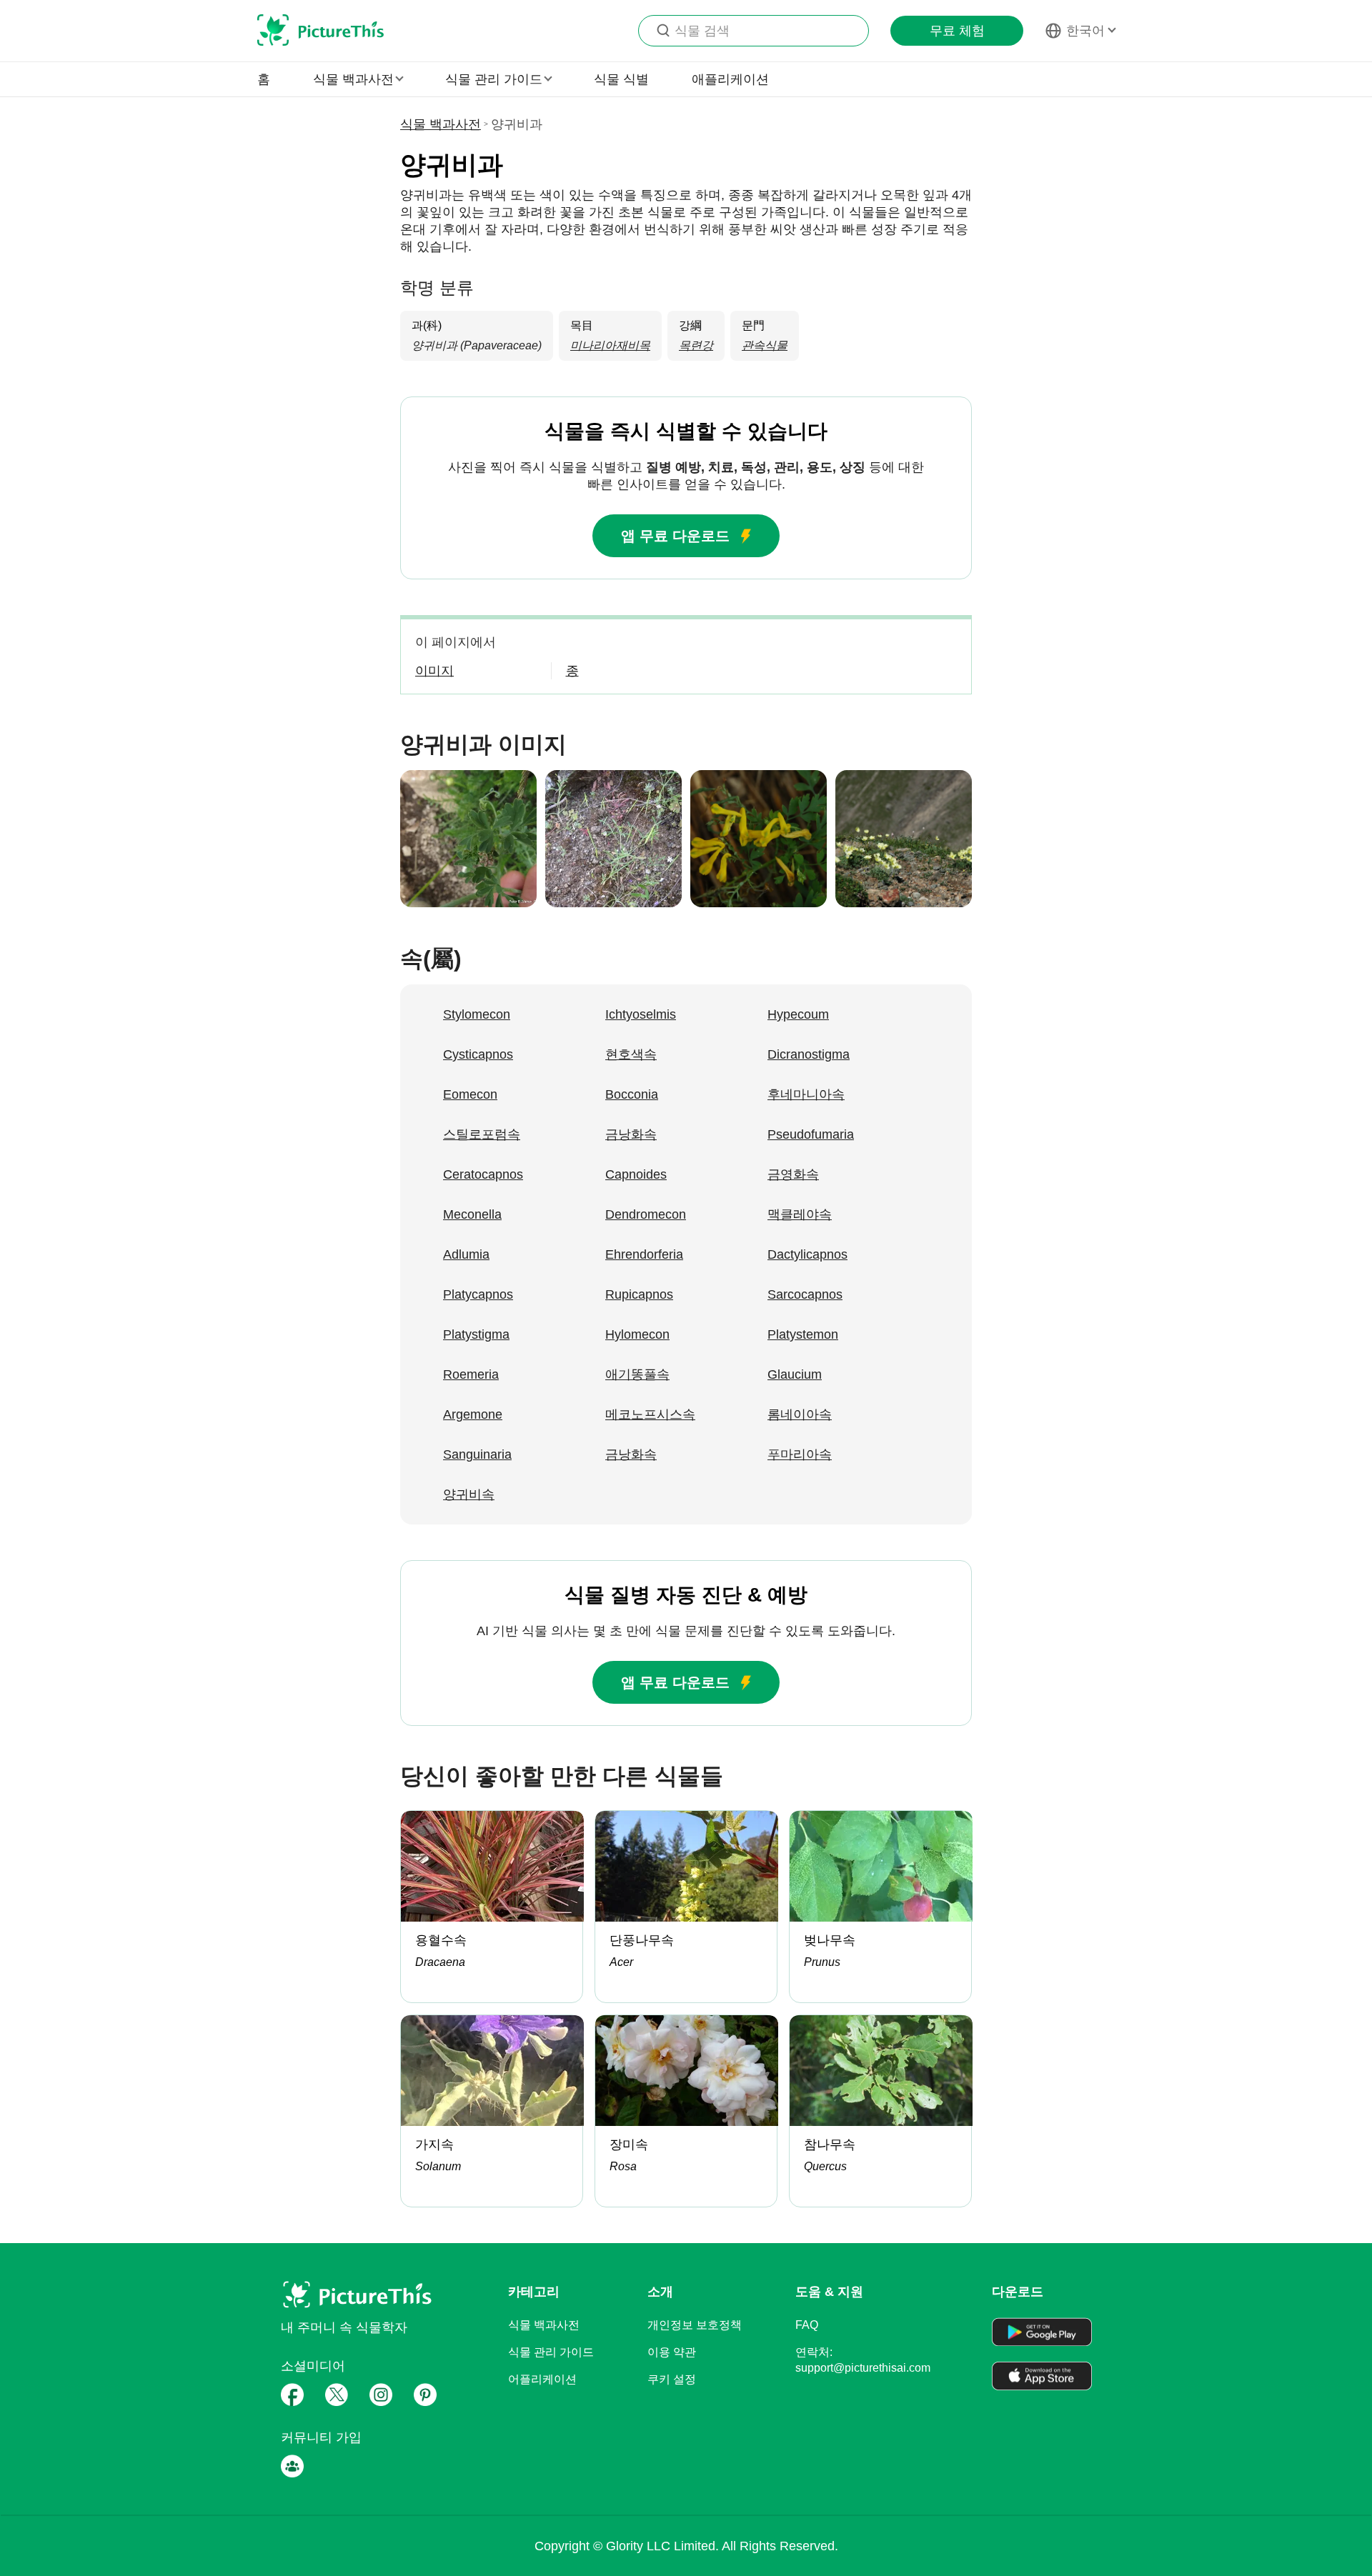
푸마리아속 (800, 1454)
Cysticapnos (478, 1054)
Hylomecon (637, 1334)
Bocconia (632, 1094)
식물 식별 (621, 79)
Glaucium (795, 1374)
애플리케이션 (730, 79)
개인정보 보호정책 (695, 2325)
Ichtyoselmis (641, 1014)
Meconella (472, 1214)
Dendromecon (646, 1214)
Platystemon (803, 1334)
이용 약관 (672, 2352)
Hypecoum (798, 1014)
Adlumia (466, 1254)
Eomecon (470, 1094)
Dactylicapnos (807, 1254)
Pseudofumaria (811, 1134)
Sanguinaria (477, 1454)
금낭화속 (631, 1134)
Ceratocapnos (483, 1174)
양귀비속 (469, 1494)
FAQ (807, 2325)
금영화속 (793, 1174)
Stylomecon (477, 1014)
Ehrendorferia (644, 1254)
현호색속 (631, 1054)
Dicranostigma (809, 1054)
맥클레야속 (800, 1214)
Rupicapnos (639, 1294)
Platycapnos (478, 1294)
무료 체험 (957, 31)
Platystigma (476, 1334)
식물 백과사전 (441, 124)
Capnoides (636, 1174)
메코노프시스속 (650, 1414)
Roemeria (471, 1374)
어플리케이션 (542, 2379)
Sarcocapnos (805, 1294)
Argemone (473, 1414)
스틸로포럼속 (482, 1134)
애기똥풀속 (637, 1374)
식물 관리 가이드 (551, 2352)
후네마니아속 (806, 1094)
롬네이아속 (800, 1414)
